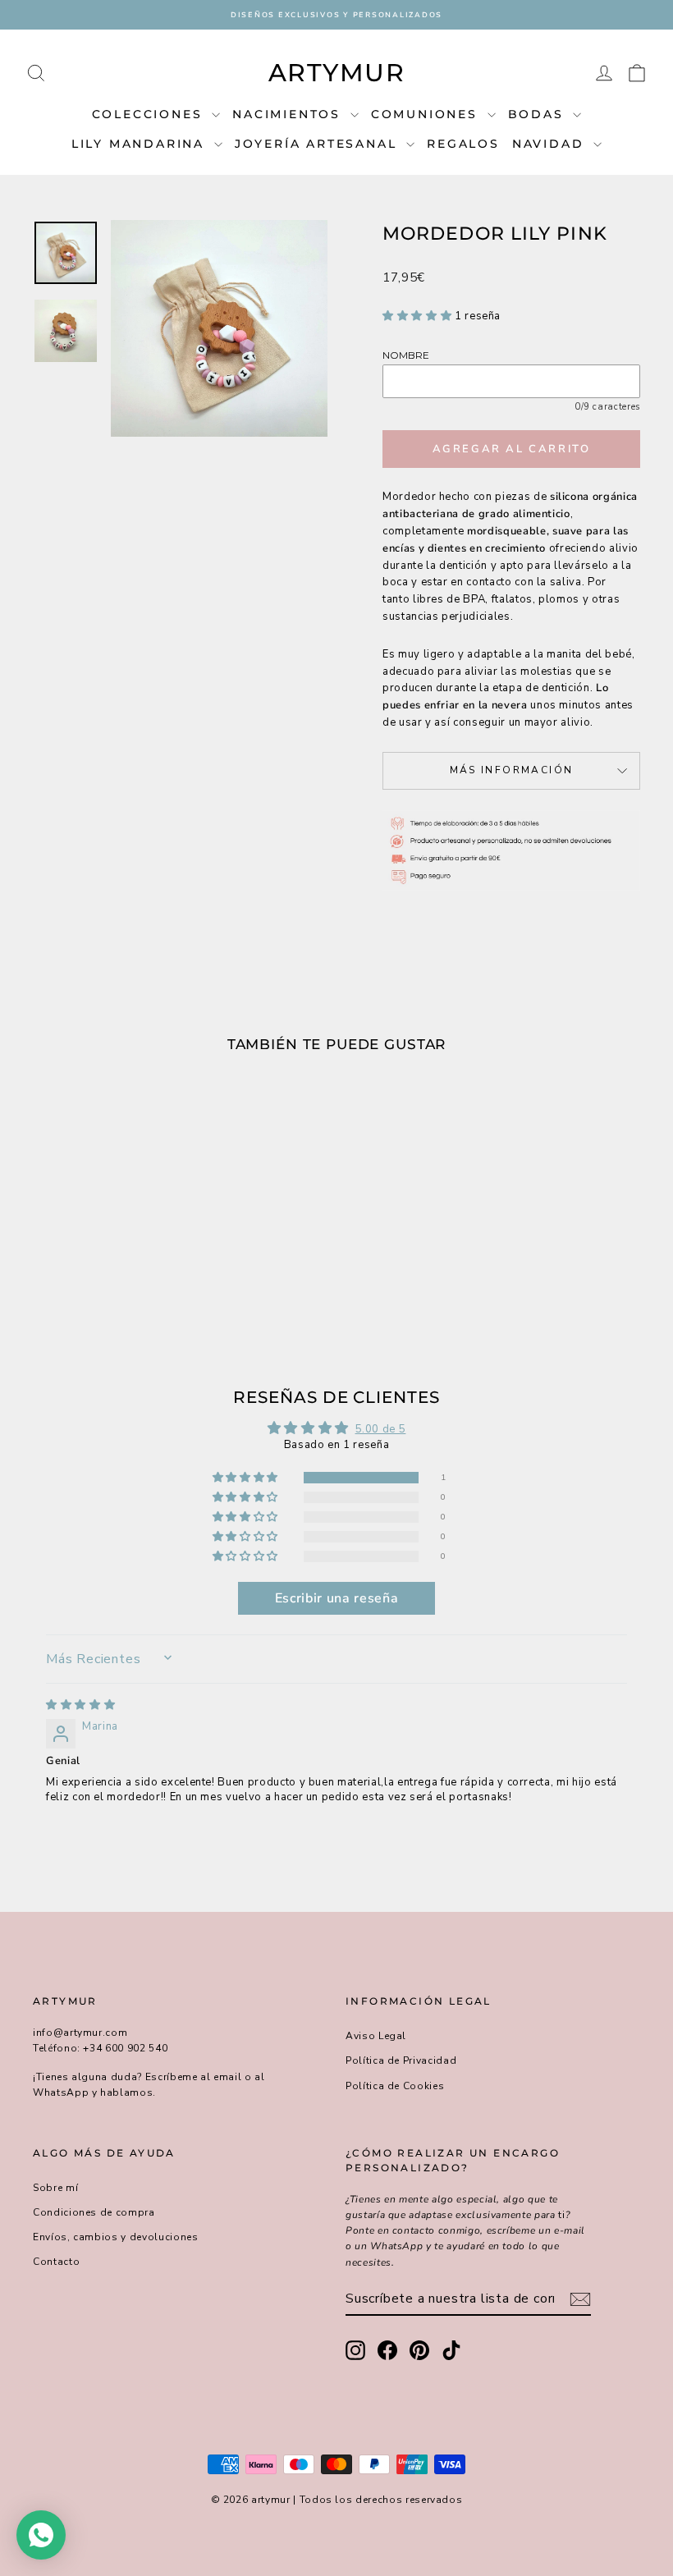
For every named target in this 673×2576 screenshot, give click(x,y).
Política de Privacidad (401, 2060)
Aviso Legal (376, 2036)
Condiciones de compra (94, 2212)
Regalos (463, 144)
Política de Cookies (395, 2086)
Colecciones (150, 114)
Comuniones (427, 114)
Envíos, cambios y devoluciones (116, 2237)
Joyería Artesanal (318, 144)
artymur (337, 73)
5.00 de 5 (381, 1429)
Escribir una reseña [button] (336, 1598)
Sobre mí (55, 2188)
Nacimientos (289, 114)
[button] (419, 316)
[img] (80, 1705)
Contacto (56, 2262)
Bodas (539, 114)
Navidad (551, 144)
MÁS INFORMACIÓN (512, 770)
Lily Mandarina (141, 144)
